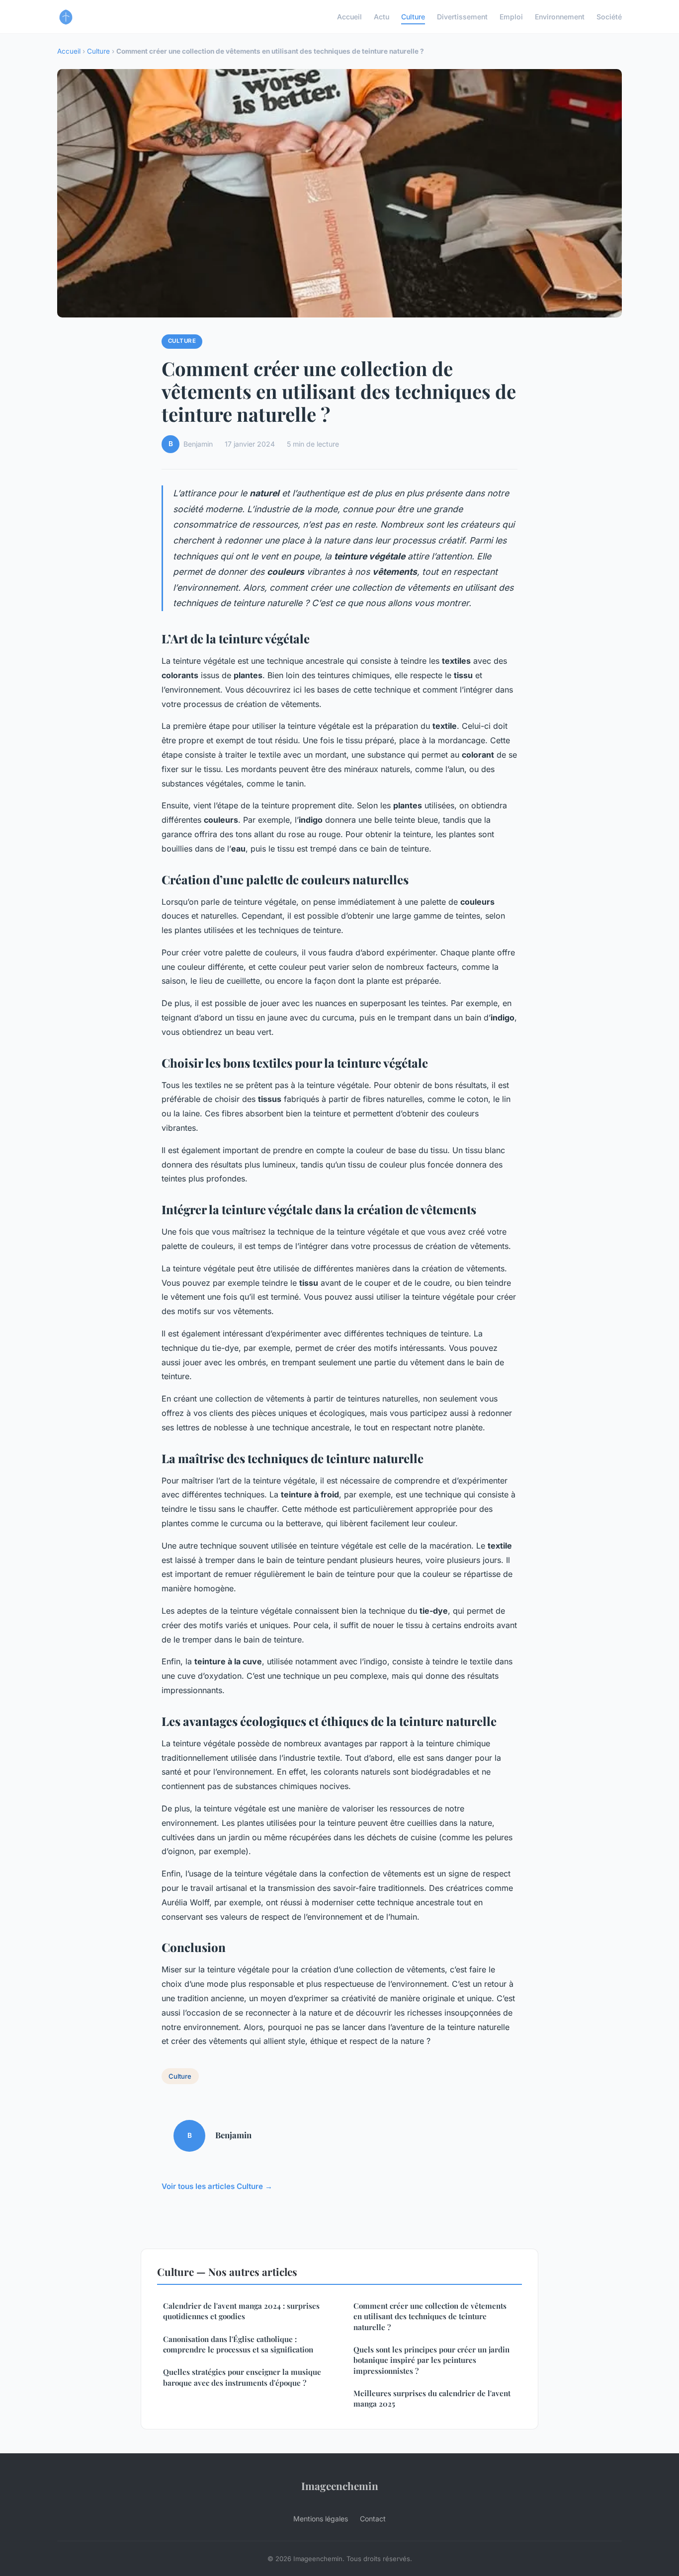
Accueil (349, 17)
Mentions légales (321, 2519)
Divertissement (462, 17)
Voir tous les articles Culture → (217, 2186)
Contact (373, 2519)
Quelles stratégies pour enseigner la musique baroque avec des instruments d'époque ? (242, 2377)
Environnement (560, 17)
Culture (413, 17)
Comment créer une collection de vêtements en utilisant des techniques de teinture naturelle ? (430, 2316)
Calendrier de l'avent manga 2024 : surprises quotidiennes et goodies (241, 2311)
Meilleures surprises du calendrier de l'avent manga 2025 (432, 2398)
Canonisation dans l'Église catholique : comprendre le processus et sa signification (238, 2344)
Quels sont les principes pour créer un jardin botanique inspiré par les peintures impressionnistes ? (431, 2360)
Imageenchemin (340, 2486)
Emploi (511, 17)
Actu (382, 17)
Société (609, 17)
